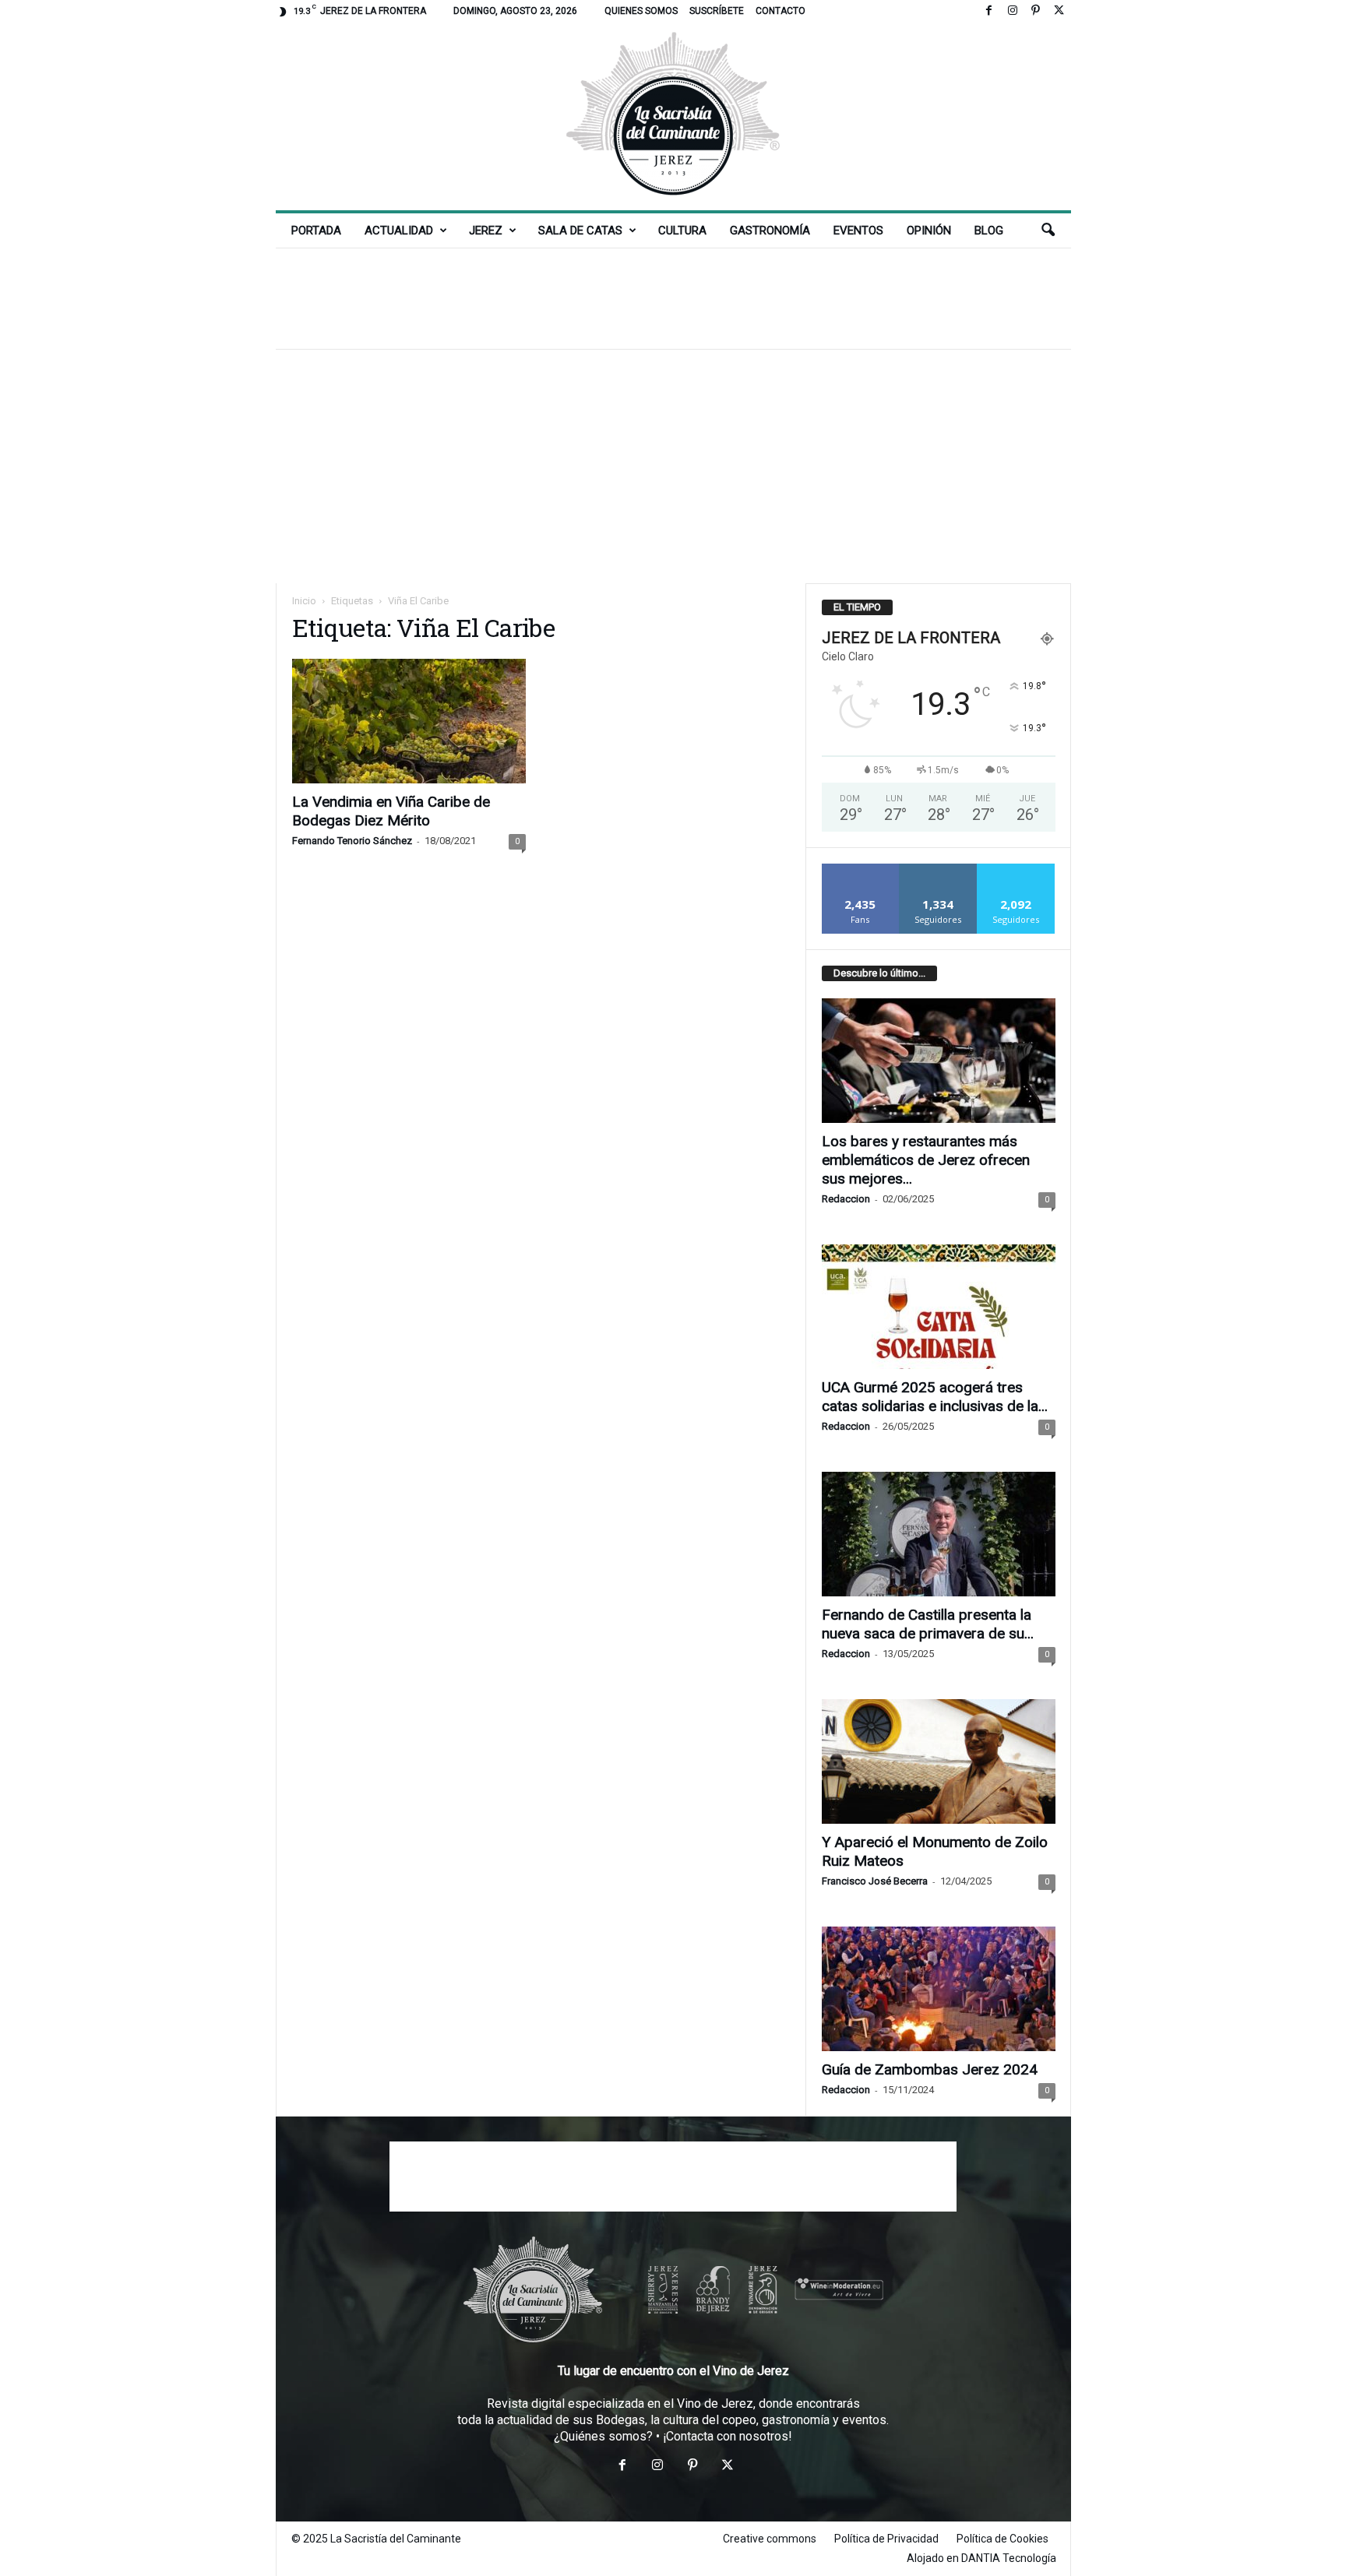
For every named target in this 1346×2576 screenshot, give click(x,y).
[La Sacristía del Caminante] (673, 116)
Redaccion (846, 1199)
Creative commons (770, 2539)
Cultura (682, 231)
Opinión (929, 231)
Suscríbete (717, 11)
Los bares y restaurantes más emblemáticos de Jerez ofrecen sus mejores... (926, 1160)
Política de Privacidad (886, 2539)
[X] (1059, 11)
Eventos (858, 231)
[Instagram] (1013, 11)
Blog (989, 231)
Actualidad (399, 231)
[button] (1048, 231)
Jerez (486, 231)
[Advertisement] (673, 298)
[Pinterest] (1036, 11)
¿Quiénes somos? (603, 2436)
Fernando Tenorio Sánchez (352, 841)
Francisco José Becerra (875, 1881)
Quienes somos (641, 11)
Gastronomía (770, 231)
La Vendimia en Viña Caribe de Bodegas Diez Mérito (391, 811)
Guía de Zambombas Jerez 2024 (930, 2069)
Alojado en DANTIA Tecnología (981, 2558)
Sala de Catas (580, 231)
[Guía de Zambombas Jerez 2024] (939, 1989)
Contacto (780, 11)
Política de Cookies (1002, 2539)
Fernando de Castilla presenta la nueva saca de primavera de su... (928, 1624)
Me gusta (860, 869)
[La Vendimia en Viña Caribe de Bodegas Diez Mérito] (409, 721)
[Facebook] (989, 11)
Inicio (304, 601)
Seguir (938, 869)
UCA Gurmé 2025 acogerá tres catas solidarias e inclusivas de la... (935, 1397)
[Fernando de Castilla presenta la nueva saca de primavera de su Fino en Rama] (939, 1534)
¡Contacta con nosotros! (728, 2436)
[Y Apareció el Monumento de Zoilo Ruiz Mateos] (939, 1761)
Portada (316, 231)
